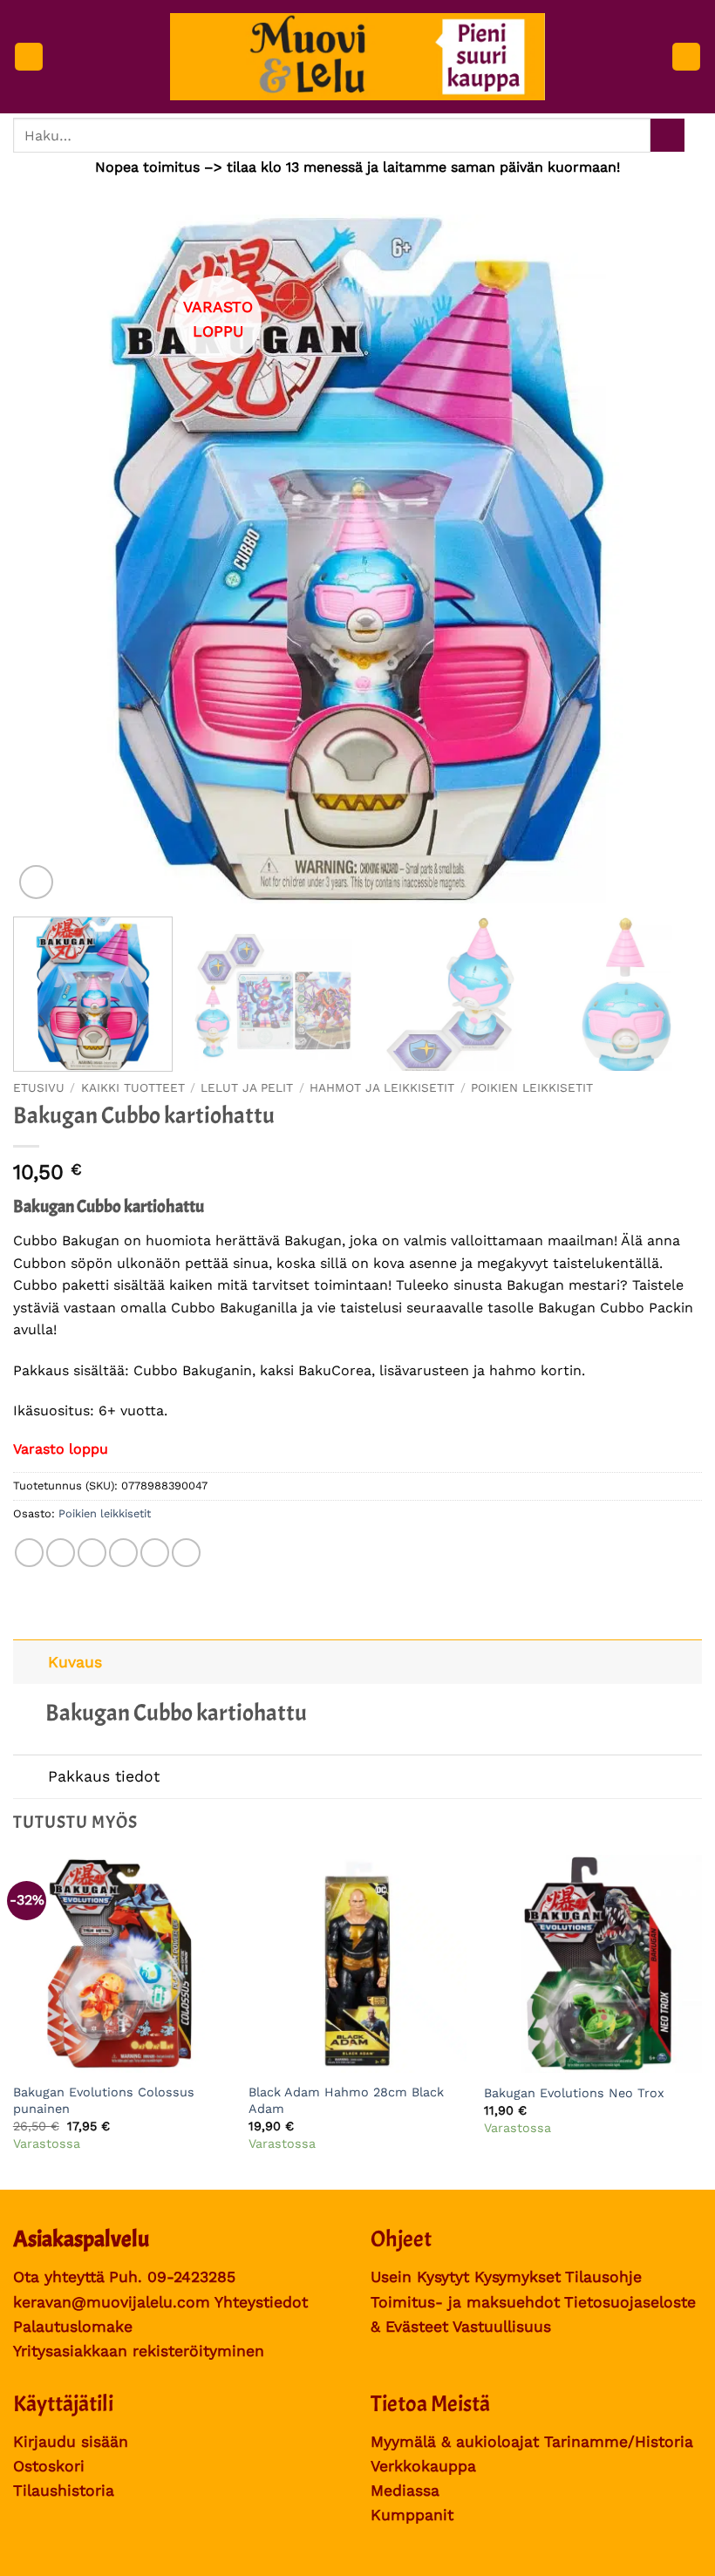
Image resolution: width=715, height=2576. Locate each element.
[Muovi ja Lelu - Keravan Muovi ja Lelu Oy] (358, 57)
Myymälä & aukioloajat (455, 2442)
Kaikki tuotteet (133, 1087)
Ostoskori (49, 2466)
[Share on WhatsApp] (29, 1553)
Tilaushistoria (64, 2491)
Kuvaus (75, 1662)
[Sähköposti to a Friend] (123, 1553)
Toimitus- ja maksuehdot (465, 2302)
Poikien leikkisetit (532, 1087)
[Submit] (667, 136)
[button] (29, 57)
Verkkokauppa (423, 2466)
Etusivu (39, 1087)
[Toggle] (30, 1662)
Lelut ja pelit (247, 1087)
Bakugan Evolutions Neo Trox (574, 2093)
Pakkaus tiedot (104, 1776)
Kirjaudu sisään (71, 2442)
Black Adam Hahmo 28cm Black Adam (346, 2100)
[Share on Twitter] (92, 1553)
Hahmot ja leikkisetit (382, 1087)
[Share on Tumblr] (186, 1553)
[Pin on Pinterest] (155, 1553)
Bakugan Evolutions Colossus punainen (104, 2100)
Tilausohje (603, 2277)
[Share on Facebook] (61, 1553)
